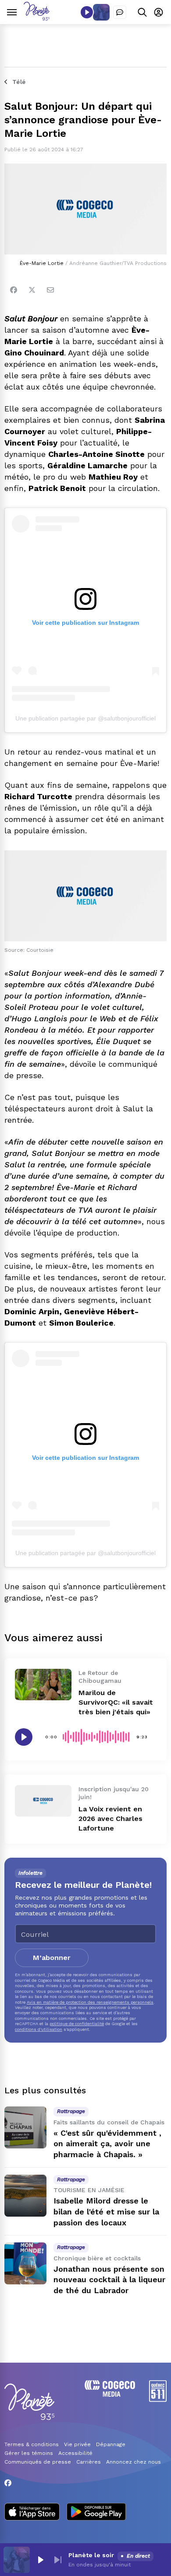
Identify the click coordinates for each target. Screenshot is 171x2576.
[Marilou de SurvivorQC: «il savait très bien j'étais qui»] (43, 1685)
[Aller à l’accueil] (37, 18)
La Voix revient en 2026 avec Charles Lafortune (110, 1819)
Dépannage (111, 2444)
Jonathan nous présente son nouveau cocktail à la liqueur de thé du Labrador (109, 2280)
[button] (40, 2560)
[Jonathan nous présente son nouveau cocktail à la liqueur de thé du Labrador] (25, 2263)
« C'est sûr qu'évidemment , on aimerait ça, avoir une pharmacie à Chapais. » (107, 2144)
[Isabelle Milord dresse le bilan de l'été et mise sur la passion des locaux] (25, 2196)
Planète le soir (91, 2555)
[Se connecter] (159, 12)
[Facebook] (14, 290)
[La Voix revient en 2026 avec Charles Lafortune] (43, 1801)
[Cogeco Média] (110, 2394)
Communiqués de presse (38, 2462)
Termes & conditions (32, 2444)
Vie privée (77, 2444)
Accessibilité (75, 2453)
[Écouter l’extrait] (24, 1737)
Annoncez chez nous (134, 2462)
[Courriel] (50, 290)
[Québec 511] (158, 2400)
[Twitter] (32, 290)
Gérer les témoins (29, 2453)
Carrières (89, 2462)
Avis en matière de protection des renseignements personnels (90, 2002)
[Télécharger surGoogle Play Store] (96, 2513)
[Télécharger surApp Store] (32, 2513)
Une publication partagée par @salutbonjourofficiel (85, 718)
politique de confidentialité (77, 2024)
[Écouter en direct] (87, 12)
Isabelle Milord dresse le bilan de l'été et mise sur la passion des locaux (106, 2212)
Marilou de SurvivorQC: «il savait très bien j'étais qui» (116, 1702)
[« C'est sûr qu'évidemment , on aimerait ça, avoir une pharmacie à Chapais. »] (25, 2127)
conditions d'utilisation (39, 2029)
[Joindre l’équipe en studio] (120, 12)
